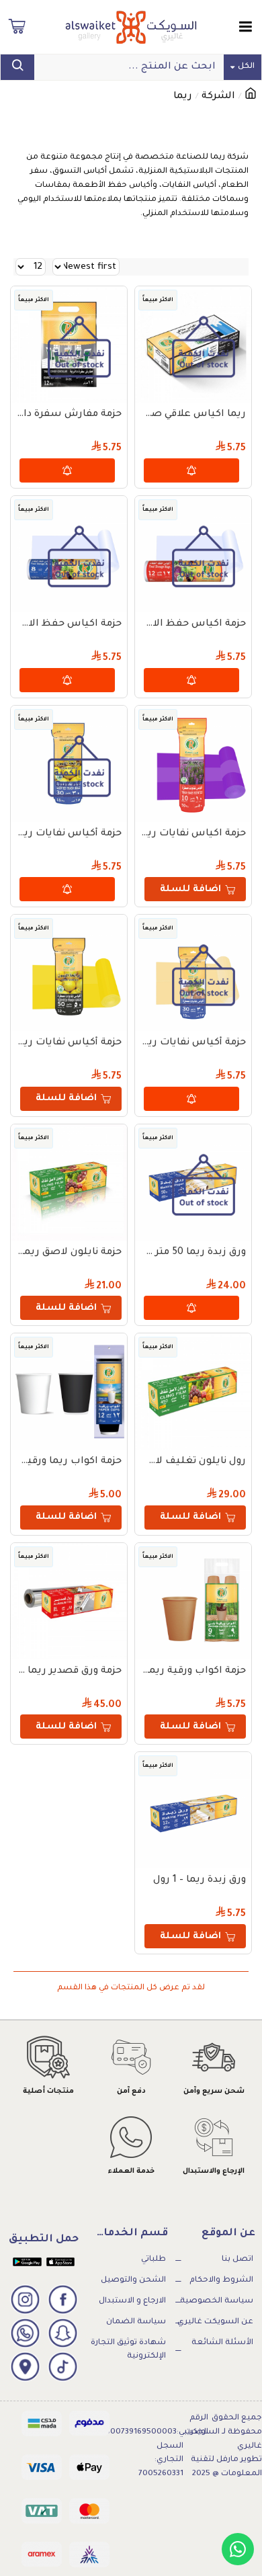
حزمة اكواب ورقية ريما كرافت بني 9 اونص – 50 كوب (193, 1671)
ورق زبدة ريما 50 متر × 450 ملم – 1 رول (193, 1253)
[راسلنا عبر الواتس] (238, 2549)
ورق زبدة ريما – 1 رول (200, 1880)
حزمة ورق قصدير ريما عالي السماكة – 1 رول (69, 1671)
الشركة (218, 97)
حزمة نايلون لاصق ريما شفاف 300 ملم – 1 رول (69, 1253)
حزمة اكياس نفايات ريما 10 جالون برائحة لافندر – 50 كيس (193, 834)
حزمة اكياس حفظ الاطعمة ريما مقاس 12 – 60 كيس (193, 624)
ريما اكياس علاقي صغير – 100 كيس (193, 415)
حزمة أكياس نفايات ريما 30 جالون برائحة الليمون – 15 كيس (69, 834)
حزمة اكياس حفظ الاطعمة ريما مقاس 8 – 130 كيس (69, 624)
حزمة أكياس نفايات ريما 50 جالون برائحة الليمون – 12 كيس (69, 1043)
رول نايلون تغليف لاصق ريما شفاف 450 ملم (193, 1462)
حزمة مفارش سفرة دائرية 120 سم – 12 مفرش (69, 415)
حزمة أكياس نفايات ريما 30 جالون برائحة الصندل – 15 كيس (193, 1043)
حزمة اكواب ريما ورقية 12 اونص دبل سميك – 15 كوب (69, 1462)
